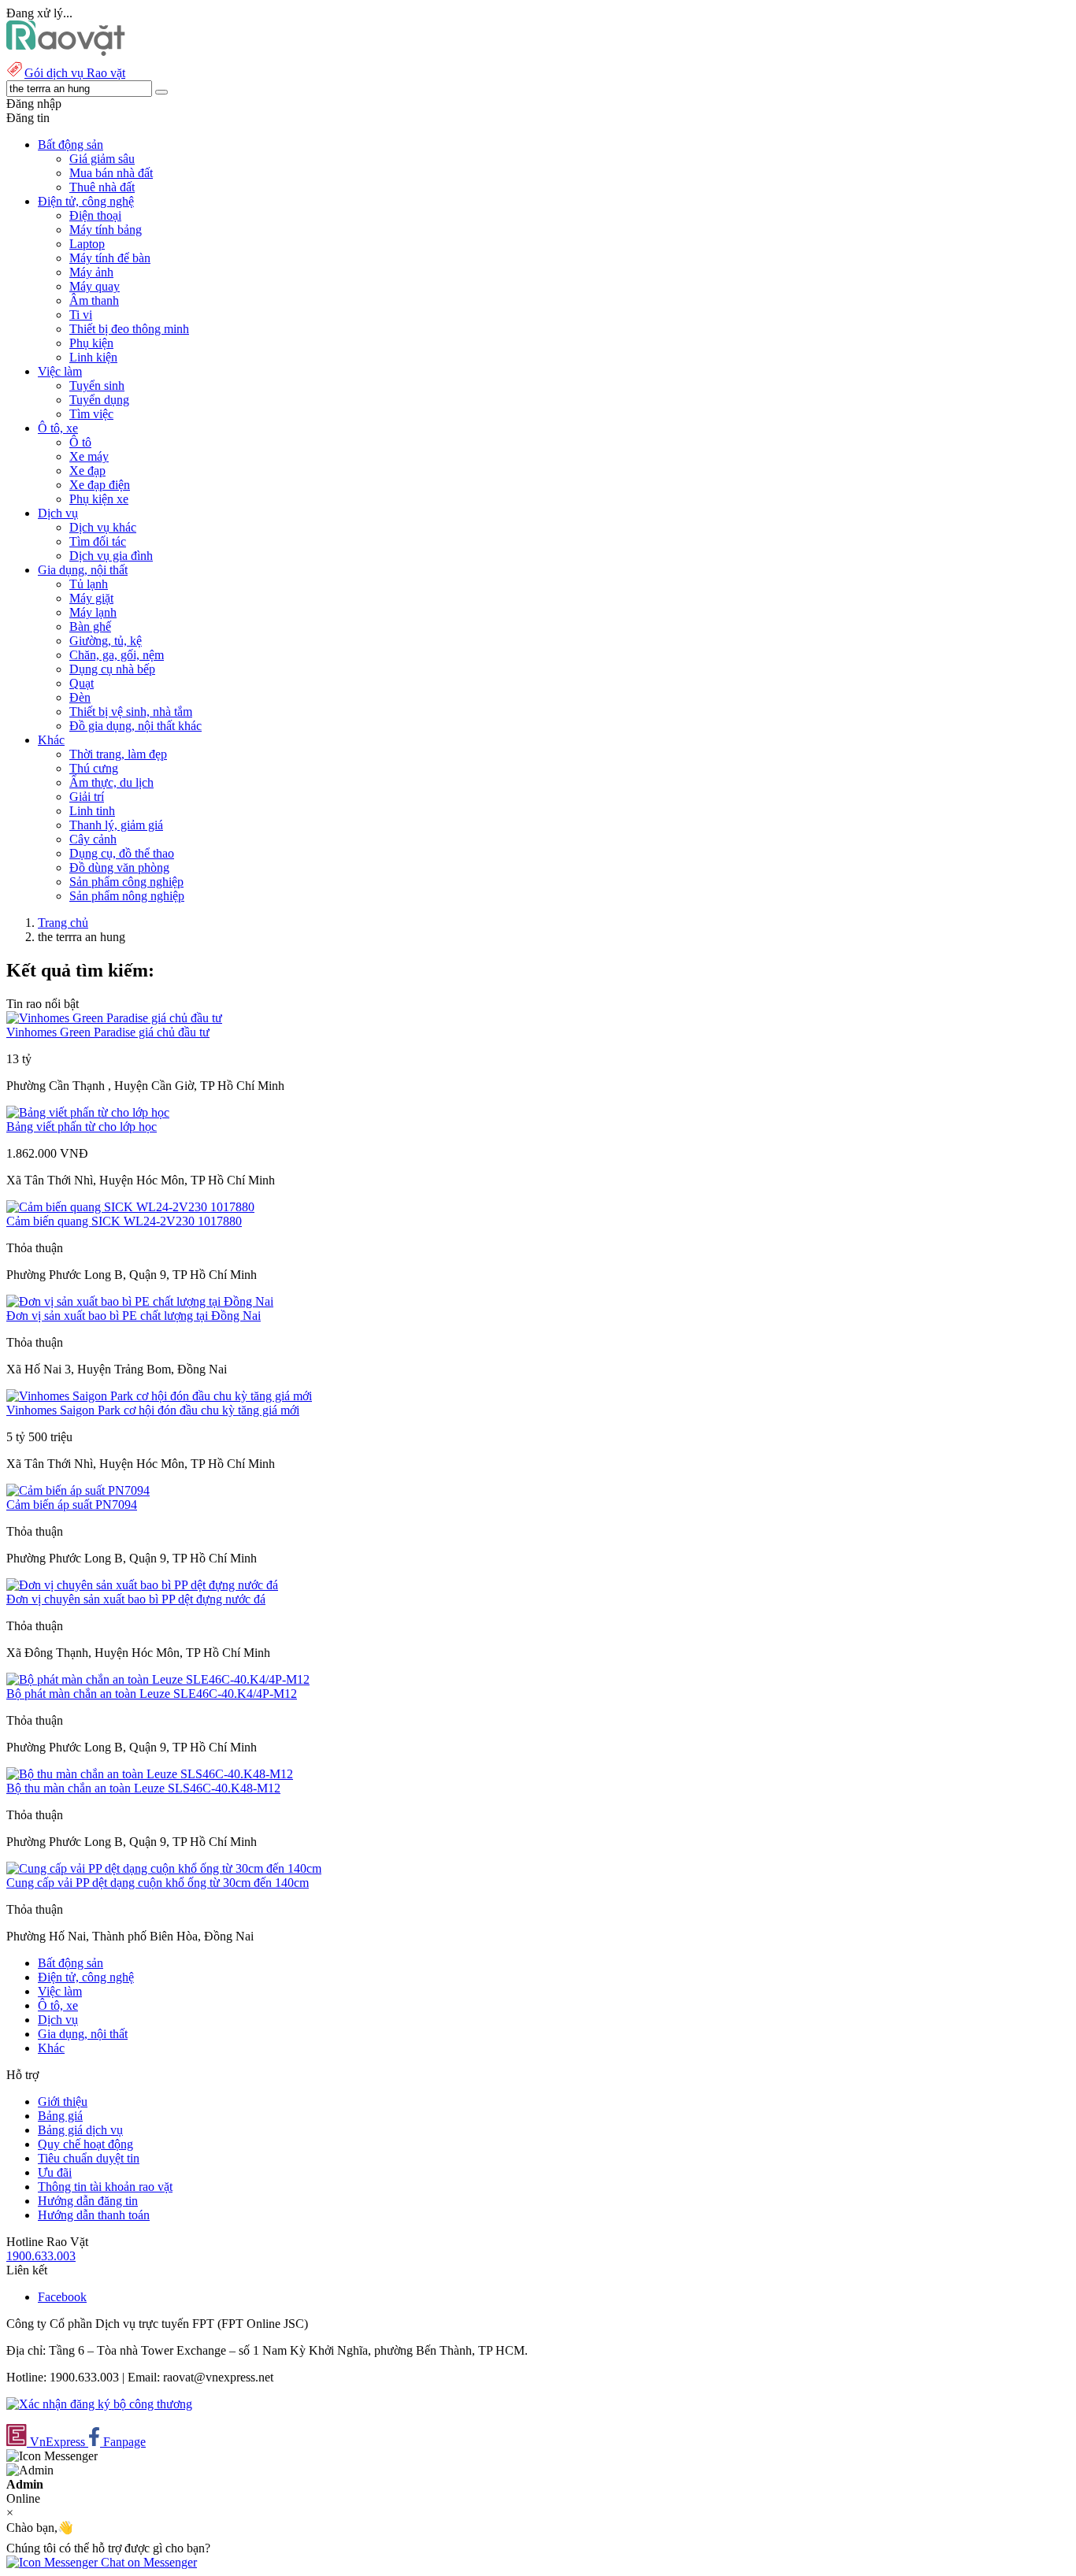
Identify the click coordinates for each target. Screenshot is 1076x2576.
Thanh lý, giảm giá (116, 825)
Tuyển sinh (97, 385)
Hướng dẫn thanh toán (94, 2215)
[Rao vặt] (66, 52)
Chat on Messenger (147, 2562)
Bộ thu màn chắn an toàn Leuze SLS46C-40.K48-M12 (143, 1788)
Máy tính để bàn (110, 258)
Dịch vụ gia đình (111, 556)
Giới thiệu (63, 2102)
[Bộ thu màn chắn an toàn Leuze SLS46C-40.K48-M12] (150, 1774)
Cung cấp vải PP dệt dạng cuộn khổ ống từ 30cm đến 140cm (158, 1883)
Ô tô (80, 442)
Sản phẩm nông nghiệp (127, 896)
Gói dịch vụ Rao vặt (75, 73)
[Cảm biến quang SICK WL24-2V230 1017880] (130, 1207)
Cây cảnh (93, 839)
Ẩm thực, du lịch (111, 782)
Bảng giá (60, 2116)
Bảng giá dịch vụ (80, 2130)
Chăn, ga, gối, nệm (117, 655)
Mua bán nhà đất (111, 173)
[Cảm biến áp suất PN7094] (78, 1490)
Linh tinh (92, 811)
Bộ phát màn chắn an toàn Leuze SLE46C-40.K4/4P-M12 (152, 1694)
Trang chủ (63, 923)
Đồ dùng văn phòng (119, 867)
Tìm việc (91, 414)
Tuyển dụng (99, 400)
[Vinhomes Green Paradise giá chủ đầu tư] (114, 1018)
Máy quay (95, 286)
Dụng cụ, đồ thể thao (122, 853)
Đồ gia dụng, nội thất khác (135, 726)
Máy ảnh (91, 272)
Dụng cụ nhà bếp (112, 669)
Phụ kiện (91, 343)
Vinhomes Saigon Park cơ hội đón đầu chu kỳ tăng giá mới (153, 1410)
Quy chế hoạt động (85, 2144)
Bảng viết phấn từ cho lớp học (82, 1127)
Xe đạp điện (100, 485)
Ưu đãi (55, 2172)
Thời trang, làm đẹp (118, 754)
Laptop (87, 244)
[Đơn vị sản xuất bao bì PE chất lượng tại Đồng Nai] (140, 1301)
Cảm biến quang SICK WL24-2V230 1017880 (124, 1221)
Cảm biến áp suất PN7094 (72, 1505)
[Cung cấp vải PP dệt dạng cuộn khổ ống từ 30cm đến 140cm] (164, 1868)
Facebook (62, 2297)
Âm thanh (94, 300)
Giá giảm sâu (102, 159)
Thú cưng (94, 768)
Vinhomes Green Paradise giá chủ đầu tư (108, 1032)
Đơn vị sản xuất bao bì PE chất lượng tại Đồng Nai (134, 1316)
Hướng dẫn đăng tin (88, 2201)
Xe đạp (87, 471)
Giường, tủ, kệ (106, 641)
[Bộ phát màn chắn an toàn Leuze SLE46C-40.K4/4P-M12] (158, 1679)
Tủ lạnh (89, 584)
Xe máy (89, 456)
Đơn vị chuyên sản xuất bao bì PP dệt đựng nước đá (136, 1599)
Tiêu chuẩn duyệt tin (89, 2158)
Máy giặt (91, 598)
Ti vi (81, 315)
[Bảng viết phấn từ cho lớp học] (88, 1112)
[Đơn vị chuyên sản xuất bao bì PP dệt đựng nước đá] (142, 1585)
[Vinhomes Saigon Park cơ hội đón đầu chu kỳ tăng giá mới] (159, 1396)
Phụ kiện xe (99, 499)
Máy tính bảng (106, 230)
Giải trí (87, 797)
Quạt (82, 683)
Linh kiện (93, 357)
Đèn (80, 697)
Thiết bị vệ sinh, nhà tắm (131, 712)
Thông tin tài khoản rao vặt (105, 2187)
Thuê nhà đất (102, 187)
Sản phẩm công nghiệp (126, 882)
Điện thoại (95, 215)
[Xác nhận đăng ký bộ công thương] (99, 2404)
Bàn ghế (90, 626)
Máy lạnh (93, 612)
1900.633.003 (41, 2256)
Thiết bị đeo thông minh (129, 329)
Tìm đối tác (98, 541)
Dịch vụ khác (103, 527)
